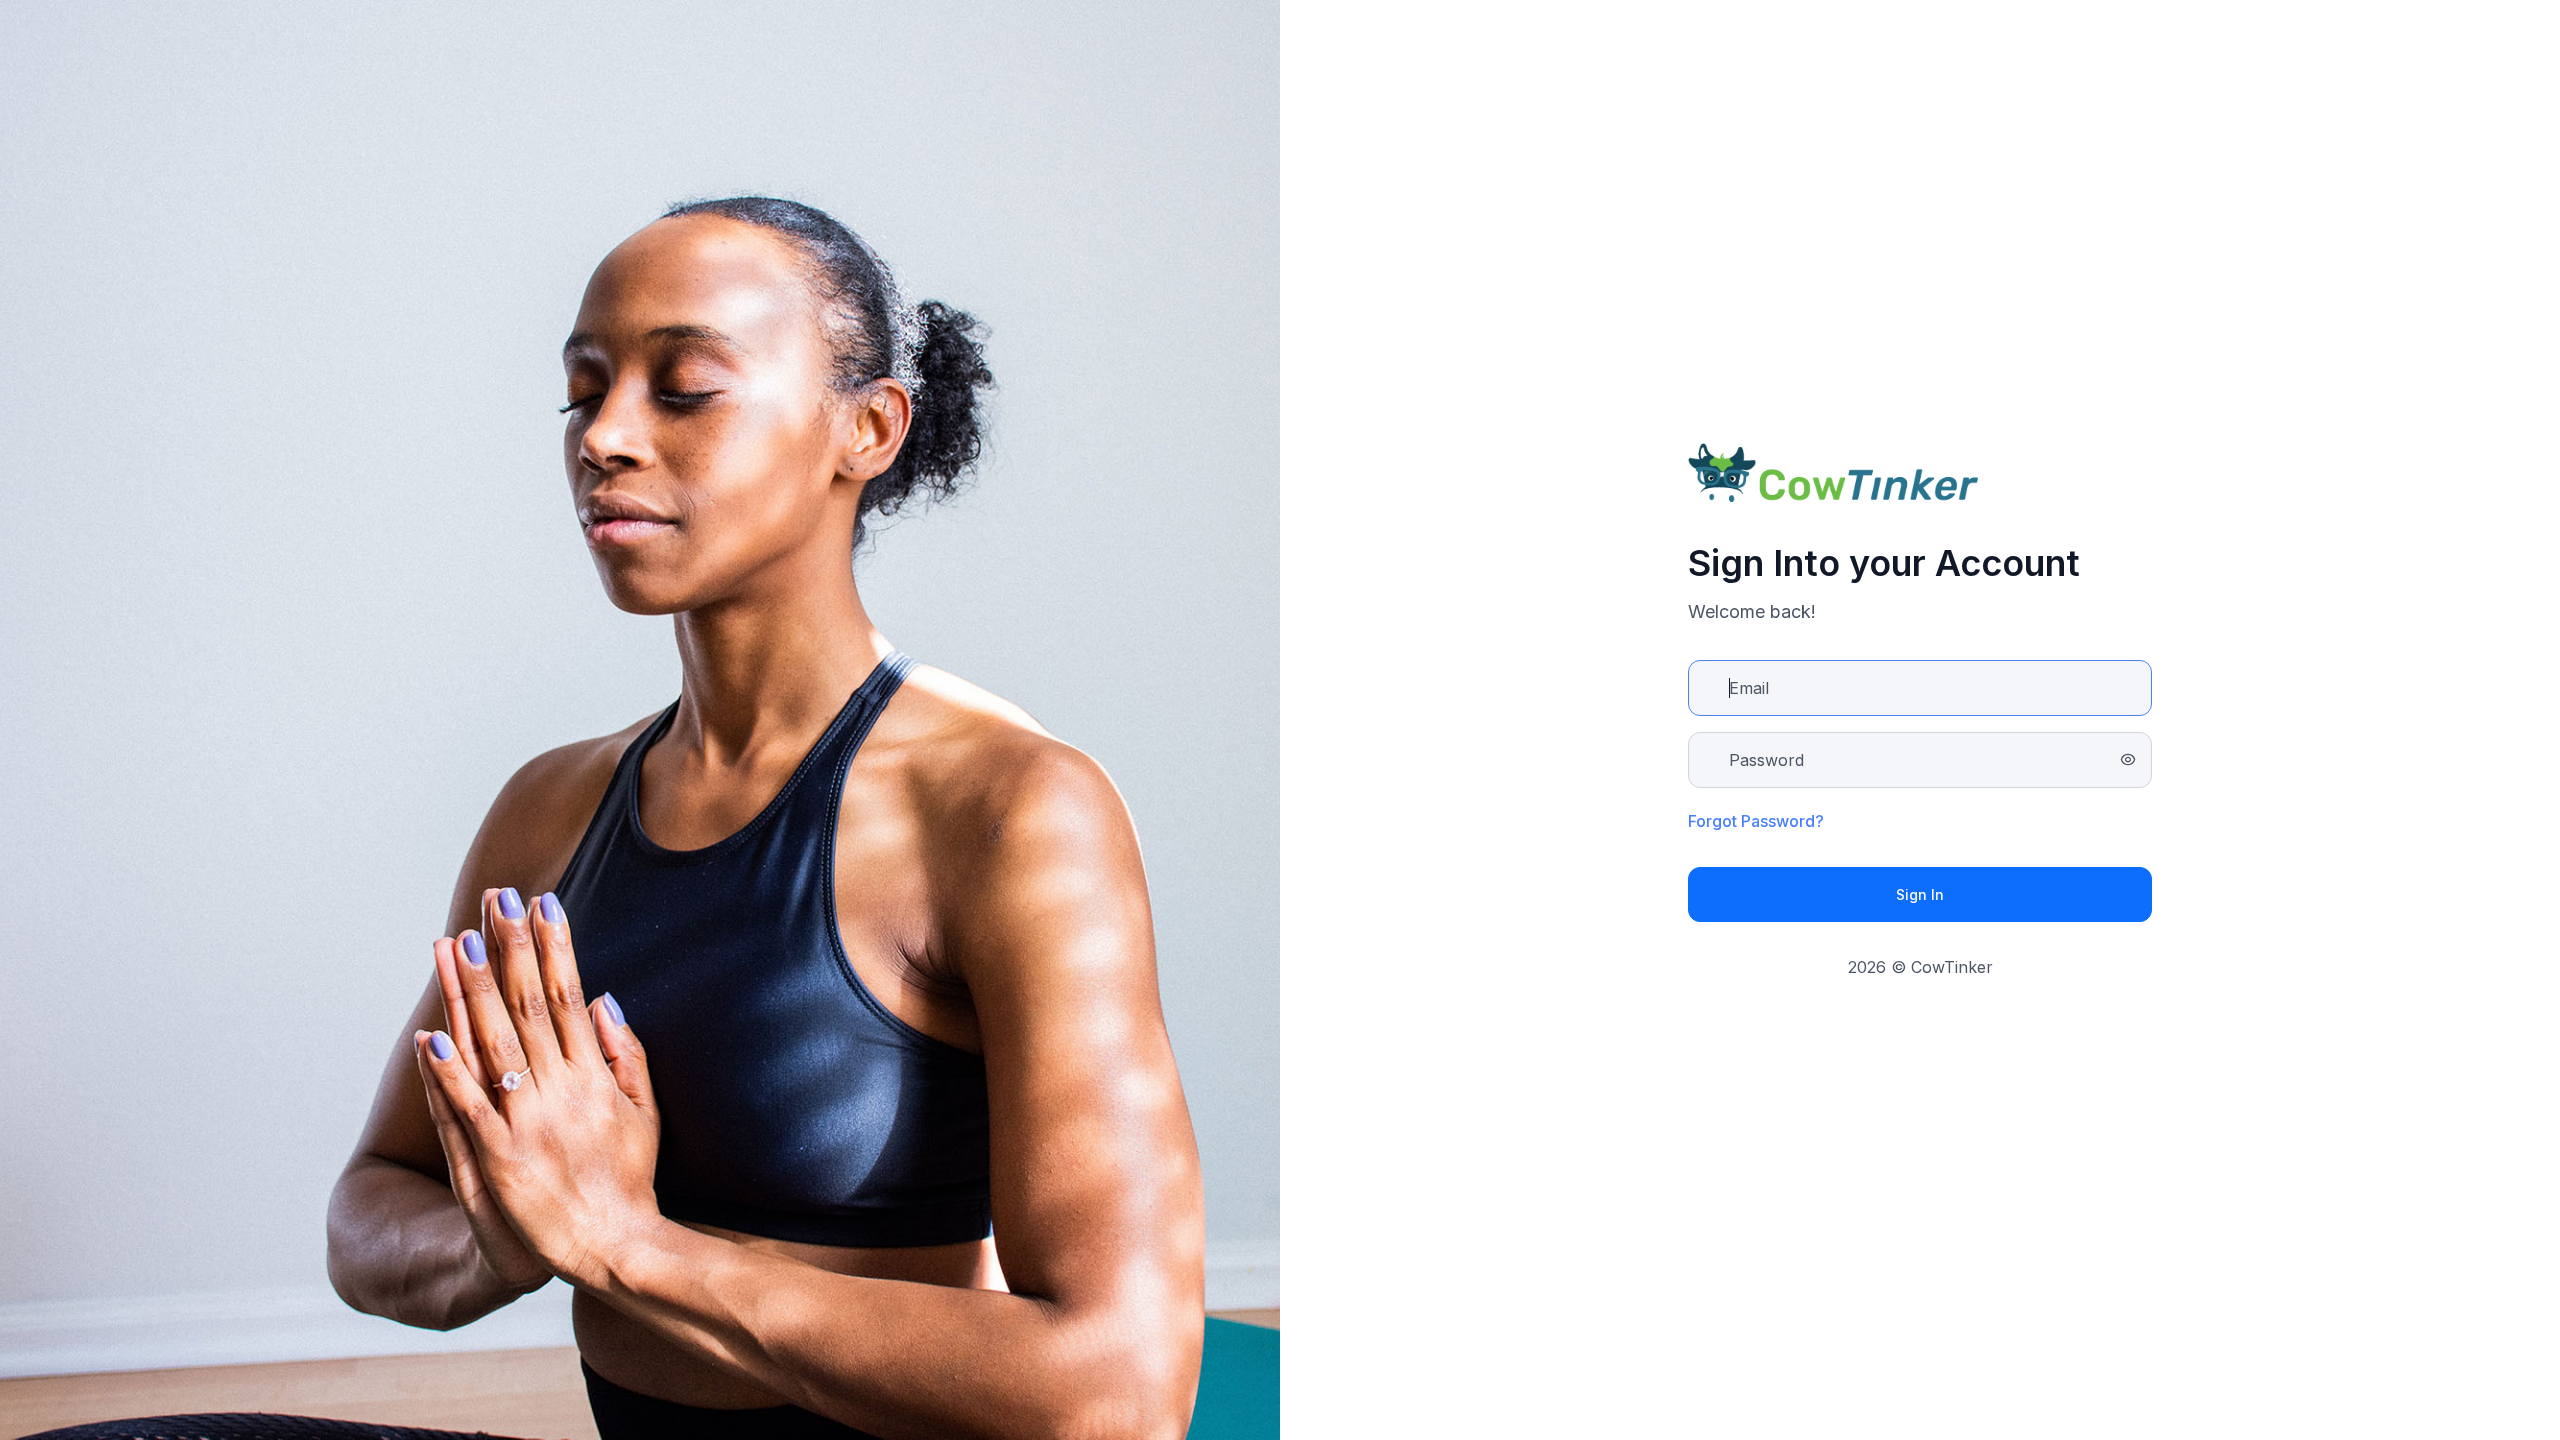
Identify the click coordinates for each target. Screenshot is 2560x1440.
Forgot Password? (1756, 821)
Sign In (1920, 894)
